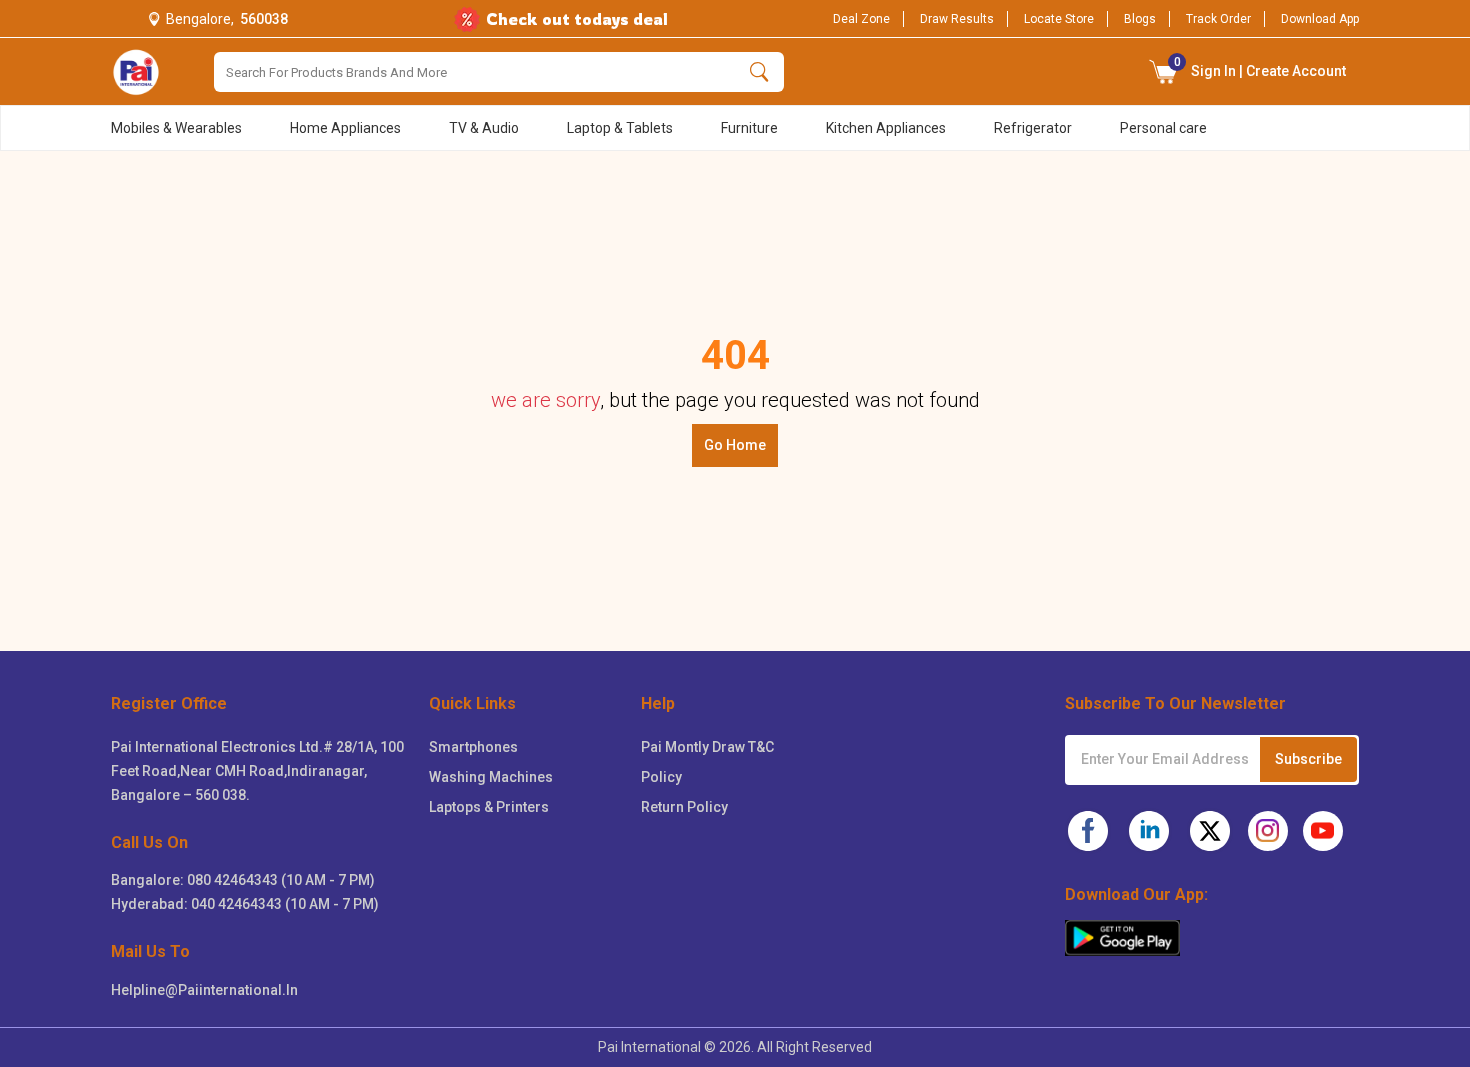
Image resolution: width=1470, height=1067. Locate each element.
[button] (1164, 71)
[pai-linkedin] (1149, 831)
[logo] (136, 72)
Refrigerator (1033, 128)
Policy (661, 777)
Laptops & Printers (489, 807)
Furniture (749, 128)
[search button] (759, 72)
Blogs (1140, 19)
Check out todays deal (577, 19)
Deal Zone (861, 19)
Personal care (1163, 128)
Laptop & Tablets (620, 128)
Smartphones (473, 747)
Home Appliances (345, 128)
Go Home (735, 445)
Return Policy (684, 807)
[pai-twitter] (1210, 831)
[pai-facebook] (1088, 831)
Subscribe (1308, 759)
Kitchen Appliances (886, 128)
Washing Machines (491, 777)
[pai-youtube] (1323, 831)
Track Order (1218, 19)
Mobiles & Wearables (176, 128)
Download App (1320, 19)
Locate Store (1059, 19)
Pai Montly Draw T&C (707, 747)
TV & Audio (484, 128)
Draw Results (957, 19)
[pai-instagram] (1268, 831)
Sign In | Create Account (1260, 67)
